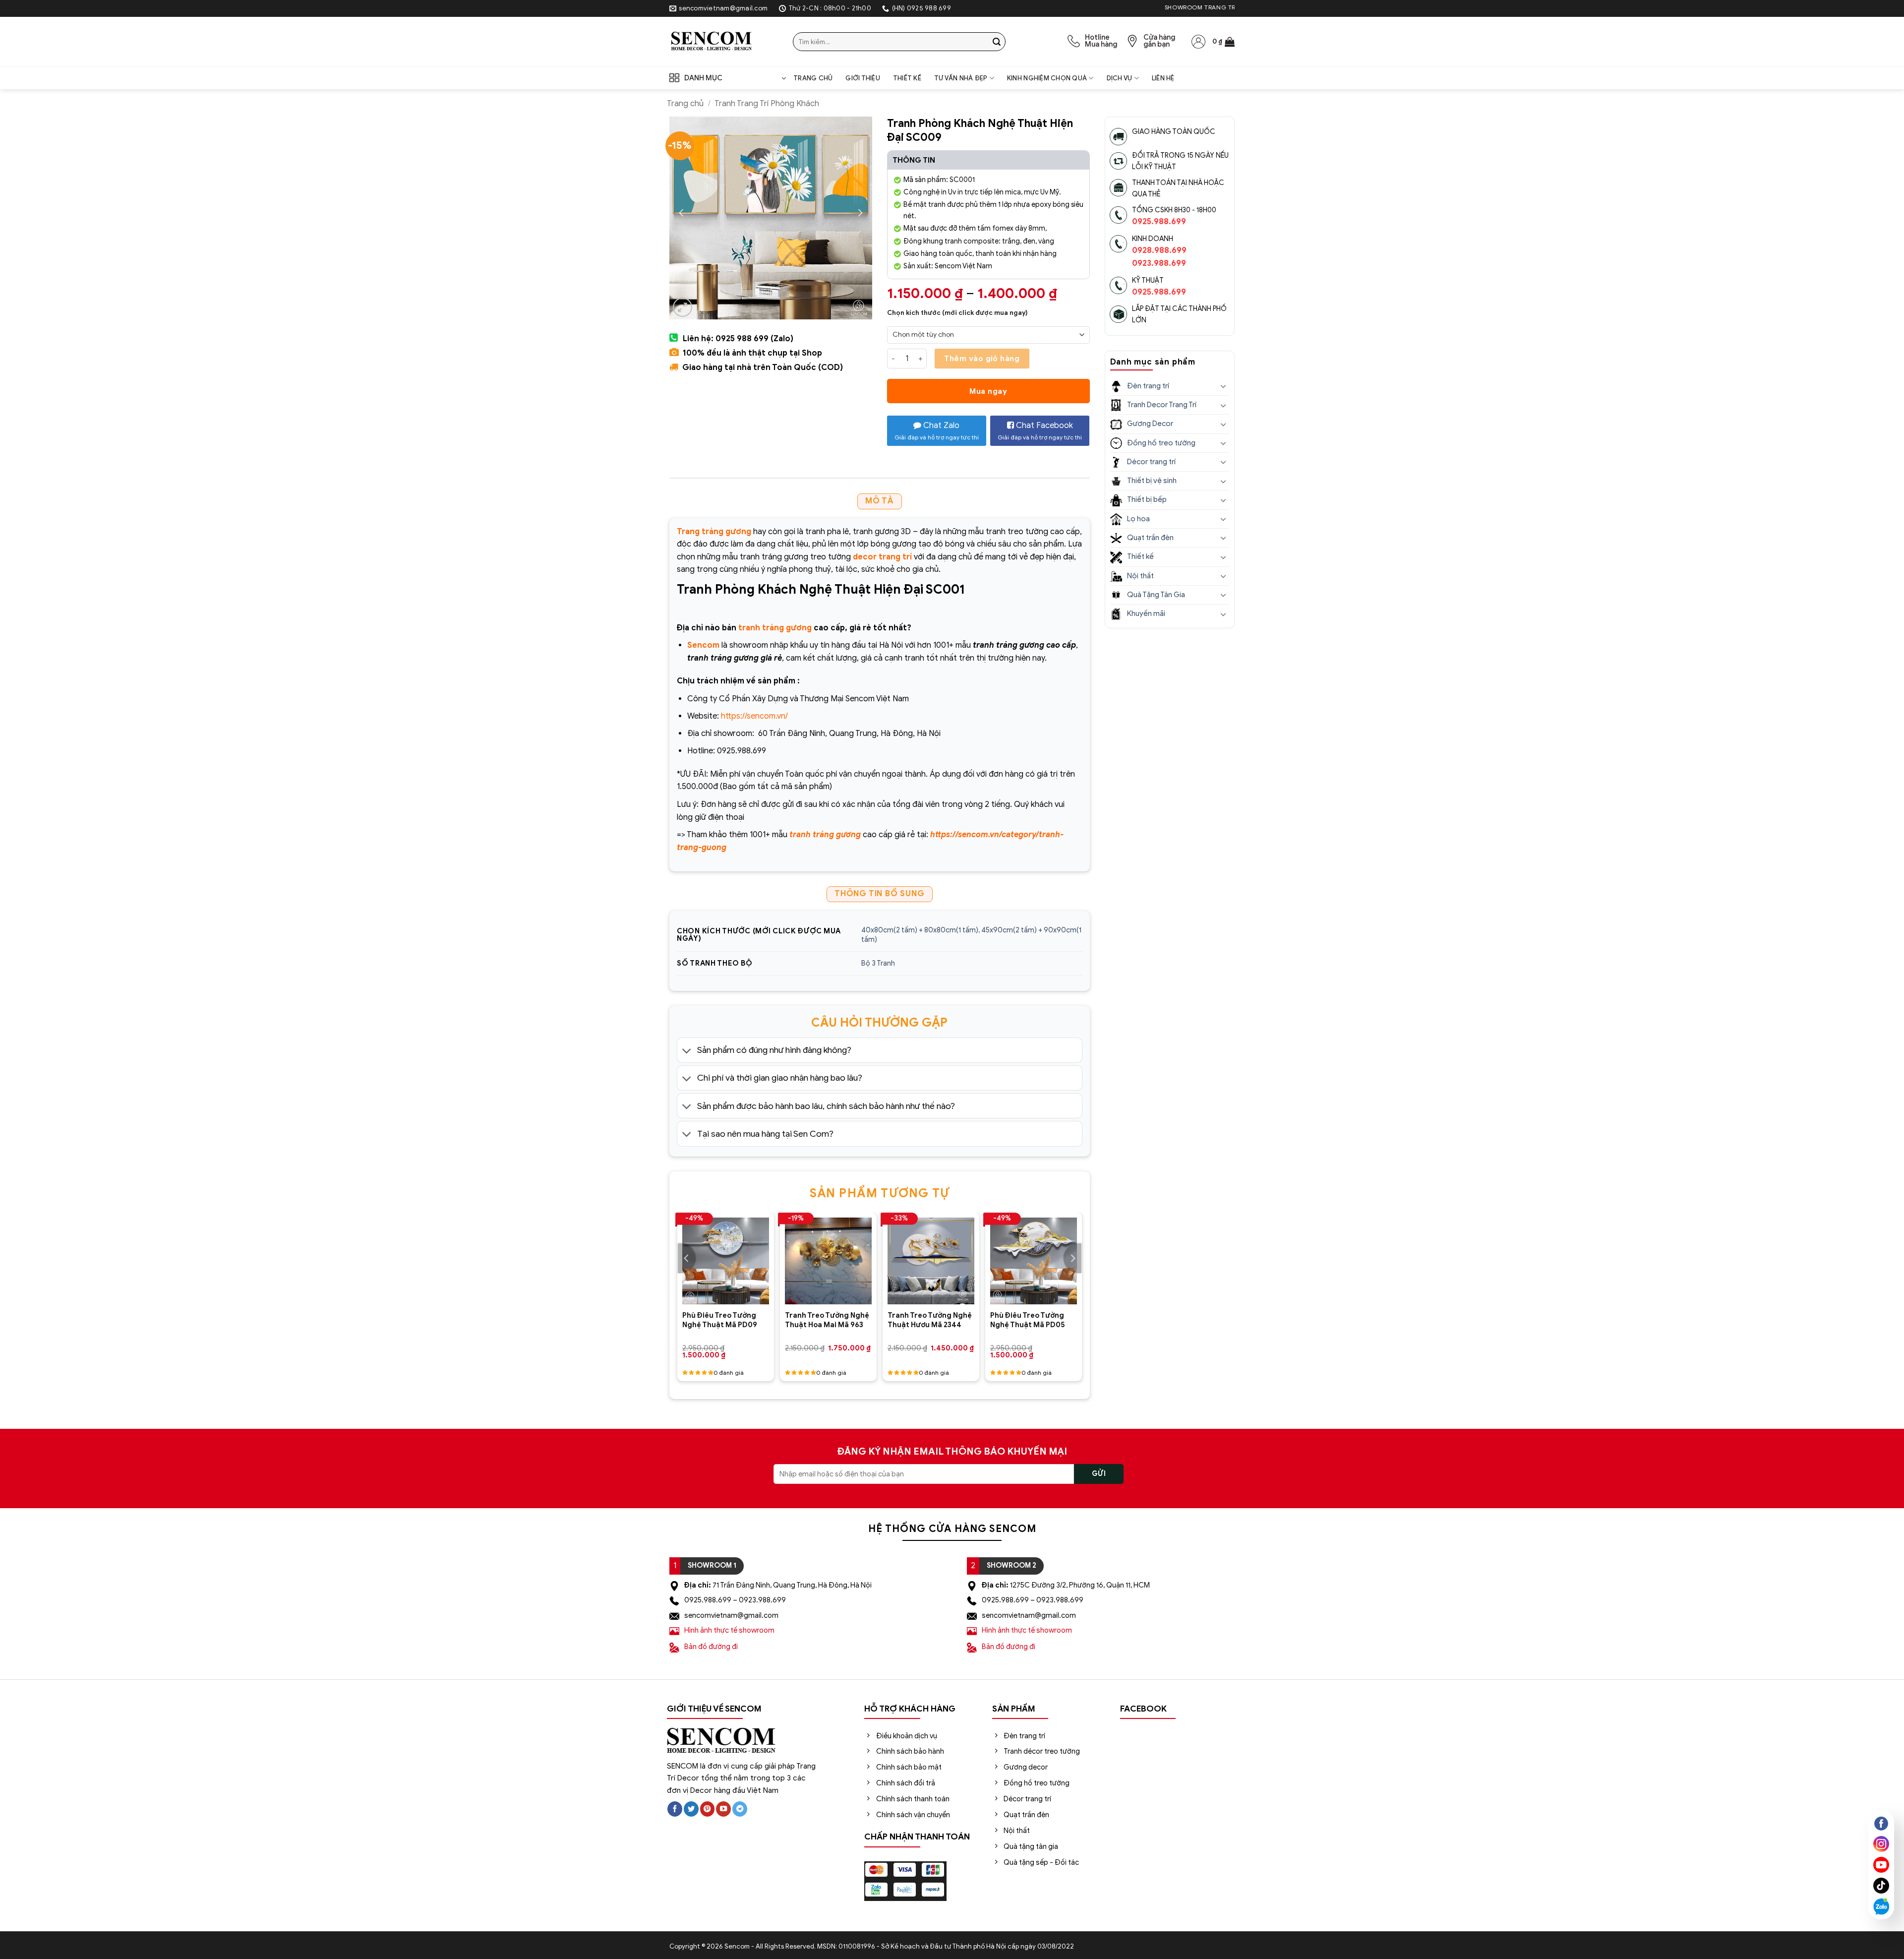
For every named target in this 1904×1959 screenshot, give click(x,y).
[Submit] (997, 42)
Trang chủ (813, 78)
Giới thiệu (863, 78)
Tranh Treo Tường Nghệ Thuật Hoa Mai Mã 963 (827, 1320)
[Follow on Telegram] (740, 1809)
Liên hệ (1163, 78)
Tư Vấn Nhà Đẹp (961, 78)
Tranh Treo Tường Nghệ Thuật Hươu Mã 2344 (930, 1320)
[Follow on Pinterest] (708, 1809)
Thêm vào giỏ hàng (982, 358)
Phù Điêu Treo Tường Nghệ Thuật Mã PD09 (720, 1320)
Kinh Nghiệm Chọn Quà (1047, 78)
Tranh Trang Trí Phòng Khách (767, 104)
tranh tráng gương (775, 628)
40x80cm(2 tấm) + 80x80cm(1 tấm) (920, 930)
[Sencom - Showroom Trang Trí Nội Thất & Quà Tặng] (724, 42)
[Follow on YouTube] (723, 1809)
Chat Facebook (1040, 431)
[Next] (1072, 1258)
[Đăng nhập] (1198, 42)
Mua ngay (988, 391)
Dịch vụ (1120, 78)
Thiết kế (907, 78)
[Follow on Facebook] (675, 1809)
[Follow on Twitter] (691, 1809)
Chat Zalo (937, 431)
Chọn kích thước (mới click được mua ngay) (957, 313)
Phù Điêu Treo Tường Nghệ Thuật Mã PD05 (1028, 1320)
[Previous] (687, 1258)
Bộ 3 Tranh (878, 963)
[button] (1223, 42)
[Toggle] (687, 1051)
